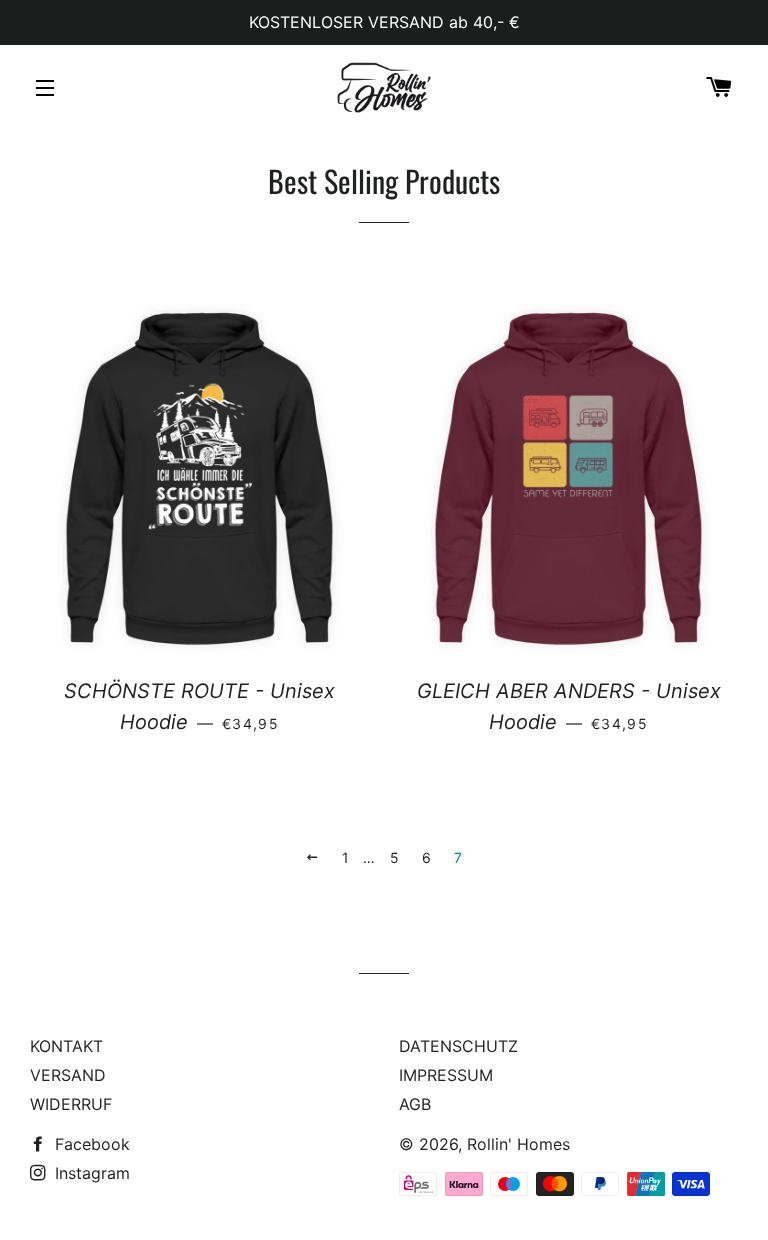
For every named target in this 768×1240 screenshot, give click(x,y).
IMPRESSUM (446, 1075)
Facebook (90, 1144)
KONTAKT (66, 1046)
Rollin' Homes (518, 1144)
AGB (415, 1104)
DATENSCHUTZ (458, 1046)
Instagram (90, 1173)
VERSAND (68, 1075)
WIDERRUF (71, 1104)
